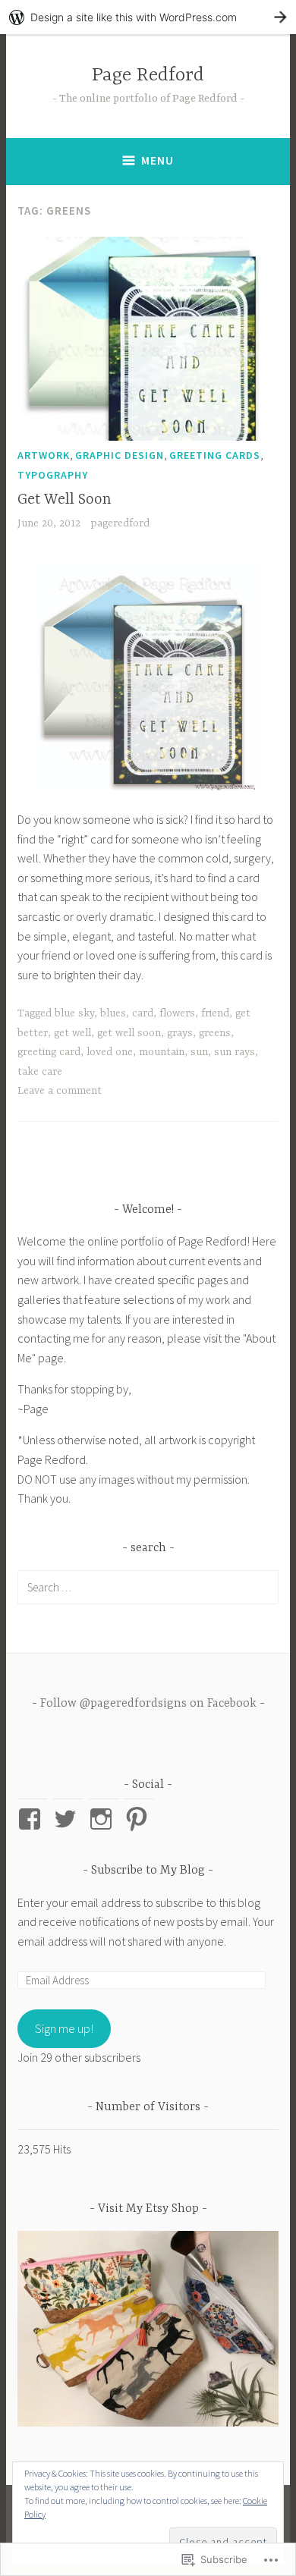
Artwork (44, 455)
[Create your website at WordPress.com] (148, 17)
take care (40, 1072)
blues (113, 1013)
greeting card (49, 1052)
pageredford (120, 523)
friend (215, 1013)
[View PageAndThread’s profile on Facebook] (32, 1819)
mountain (162, 1052)
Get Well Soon (65, 499)
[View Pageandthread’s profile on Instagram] (104, 1819)
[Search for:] (148, 1587)
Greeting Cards (215, 455)
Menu (157, 160)
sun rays (235, 1052)
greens (215, 1033)
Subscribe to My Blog (148, 1871)
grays (180, 1033)
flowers (177, 1013)
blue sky (74, 1013)
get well (72, 1033)
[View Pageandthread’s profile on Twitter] (68, 1819)
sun (199, 1052)
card (143, 1013)
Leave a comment (60, 1091)
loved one (110, 1052)
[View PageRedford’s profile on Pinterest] (139, 1819)
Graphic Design (120, 455)
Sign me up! (64, 2028)
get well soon (129, 1033)
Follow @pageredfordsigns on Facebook (148, 1704)
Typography (53, 475)
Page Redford (148, 75)
